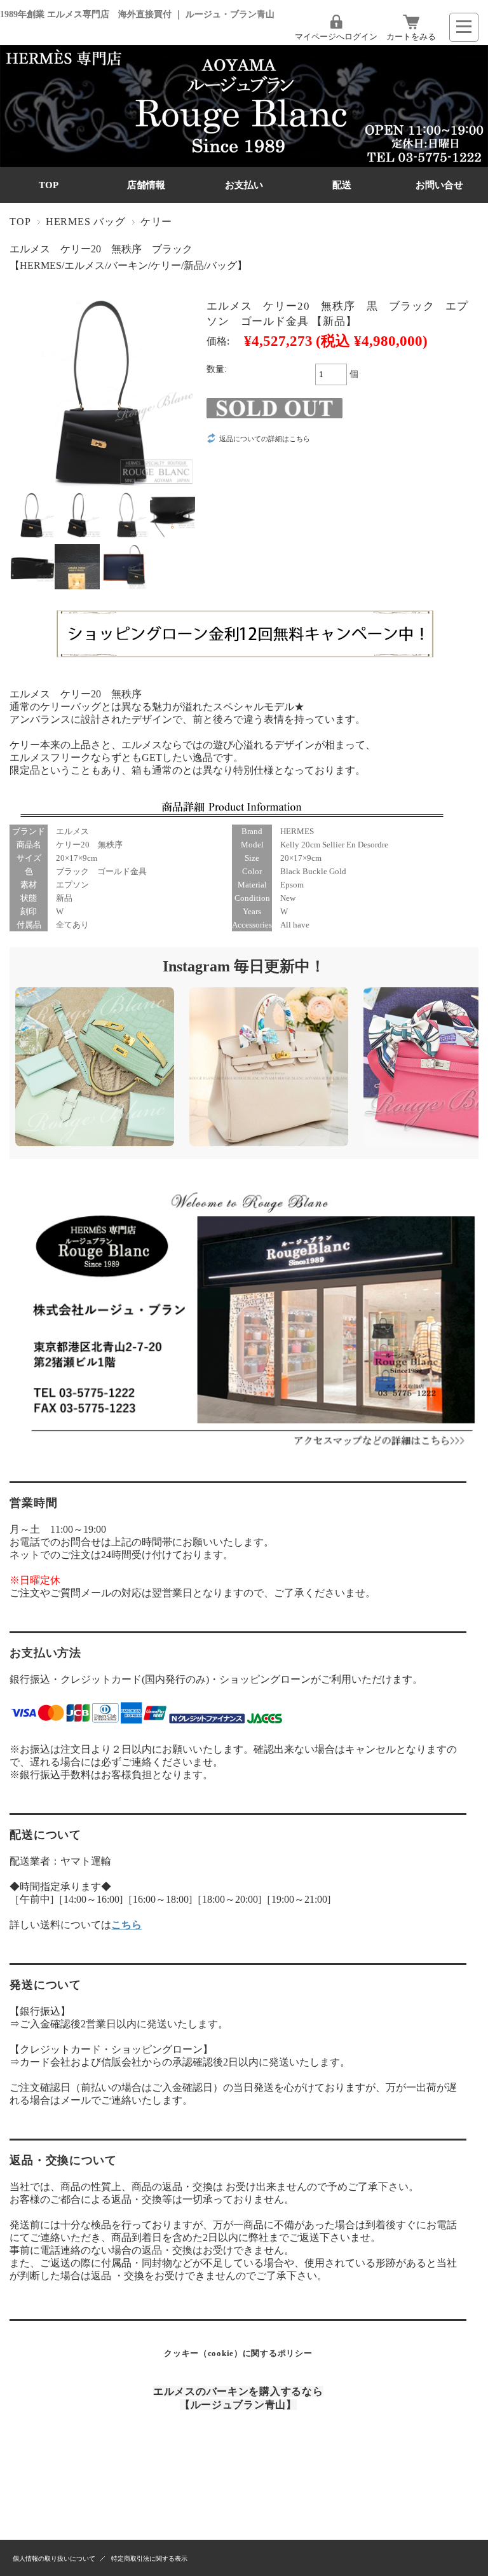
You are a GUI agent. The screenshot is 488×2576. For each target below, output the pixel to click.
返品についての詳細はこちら (265, 439)
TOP (49, 185)
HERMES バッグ (86, 222)
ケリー (156, 222)
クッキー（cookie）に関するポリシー (238, 2353)
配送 (342, 185)
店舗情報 (146, 185)
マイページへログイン (336, 37)
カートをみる (411, 37)
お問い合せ (439, 185)
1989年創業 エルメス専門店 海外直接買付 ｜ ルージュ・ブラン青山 (137, 14)
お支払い (244, 185)
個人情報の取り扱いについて (54, 2559)
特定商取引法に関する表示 (149, 2559)
